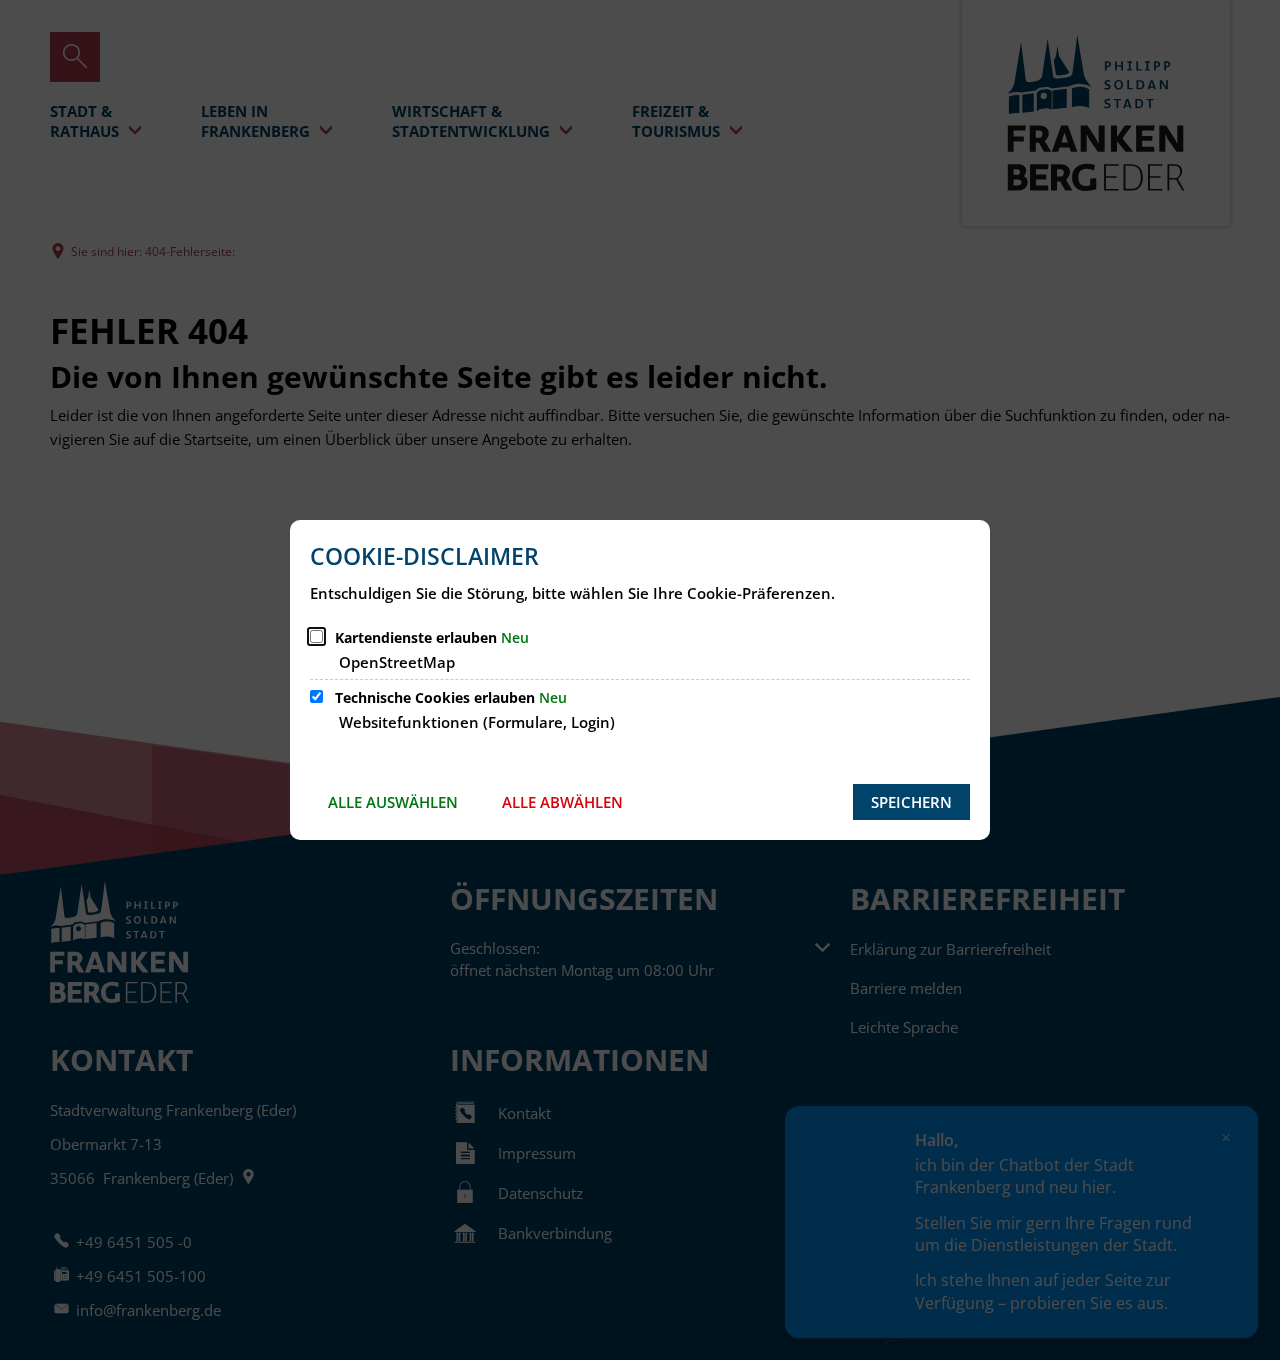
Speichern (911, 802)
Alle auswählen (393, 802)
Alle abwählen (562, 802)
